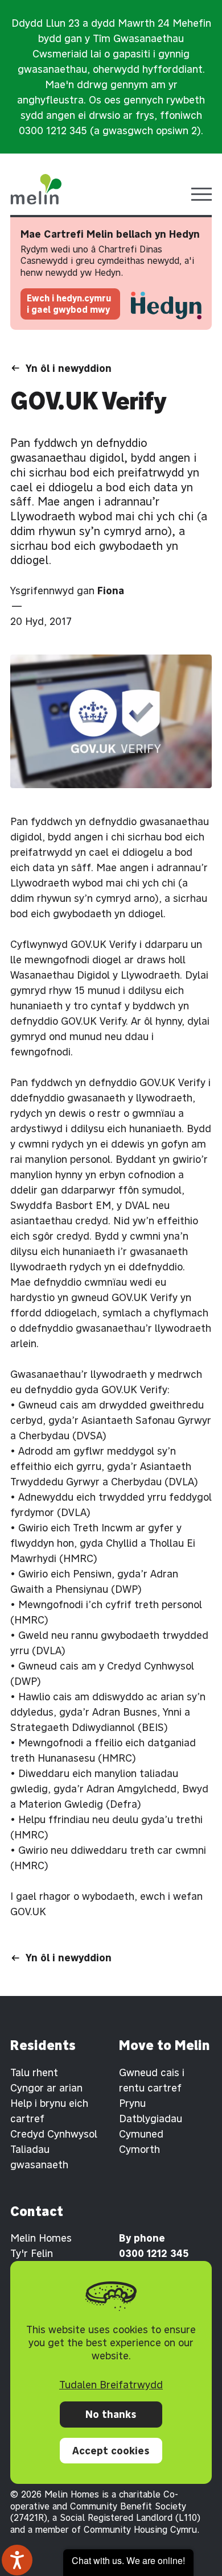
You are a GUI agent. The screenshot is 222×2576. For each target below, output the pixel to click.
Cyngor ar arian (46, 2088)
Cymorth (139, 2149)
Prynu (132, 2103)
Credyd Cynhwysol (54, 2134)
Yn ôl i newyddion (69, 368)
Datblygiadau (151, 2119)
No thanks (111, 2414)
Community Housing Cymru (140, 2529)
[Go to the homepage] (36, 189)
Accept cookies (111, 2451)
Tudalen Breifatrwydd (111, 2385)
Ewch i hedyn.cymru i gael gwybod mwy (69, 304)
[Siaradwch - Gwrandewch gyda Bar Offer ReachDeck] (17, 2560)
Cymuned (141, 2134)
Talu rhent (34, 2072)
